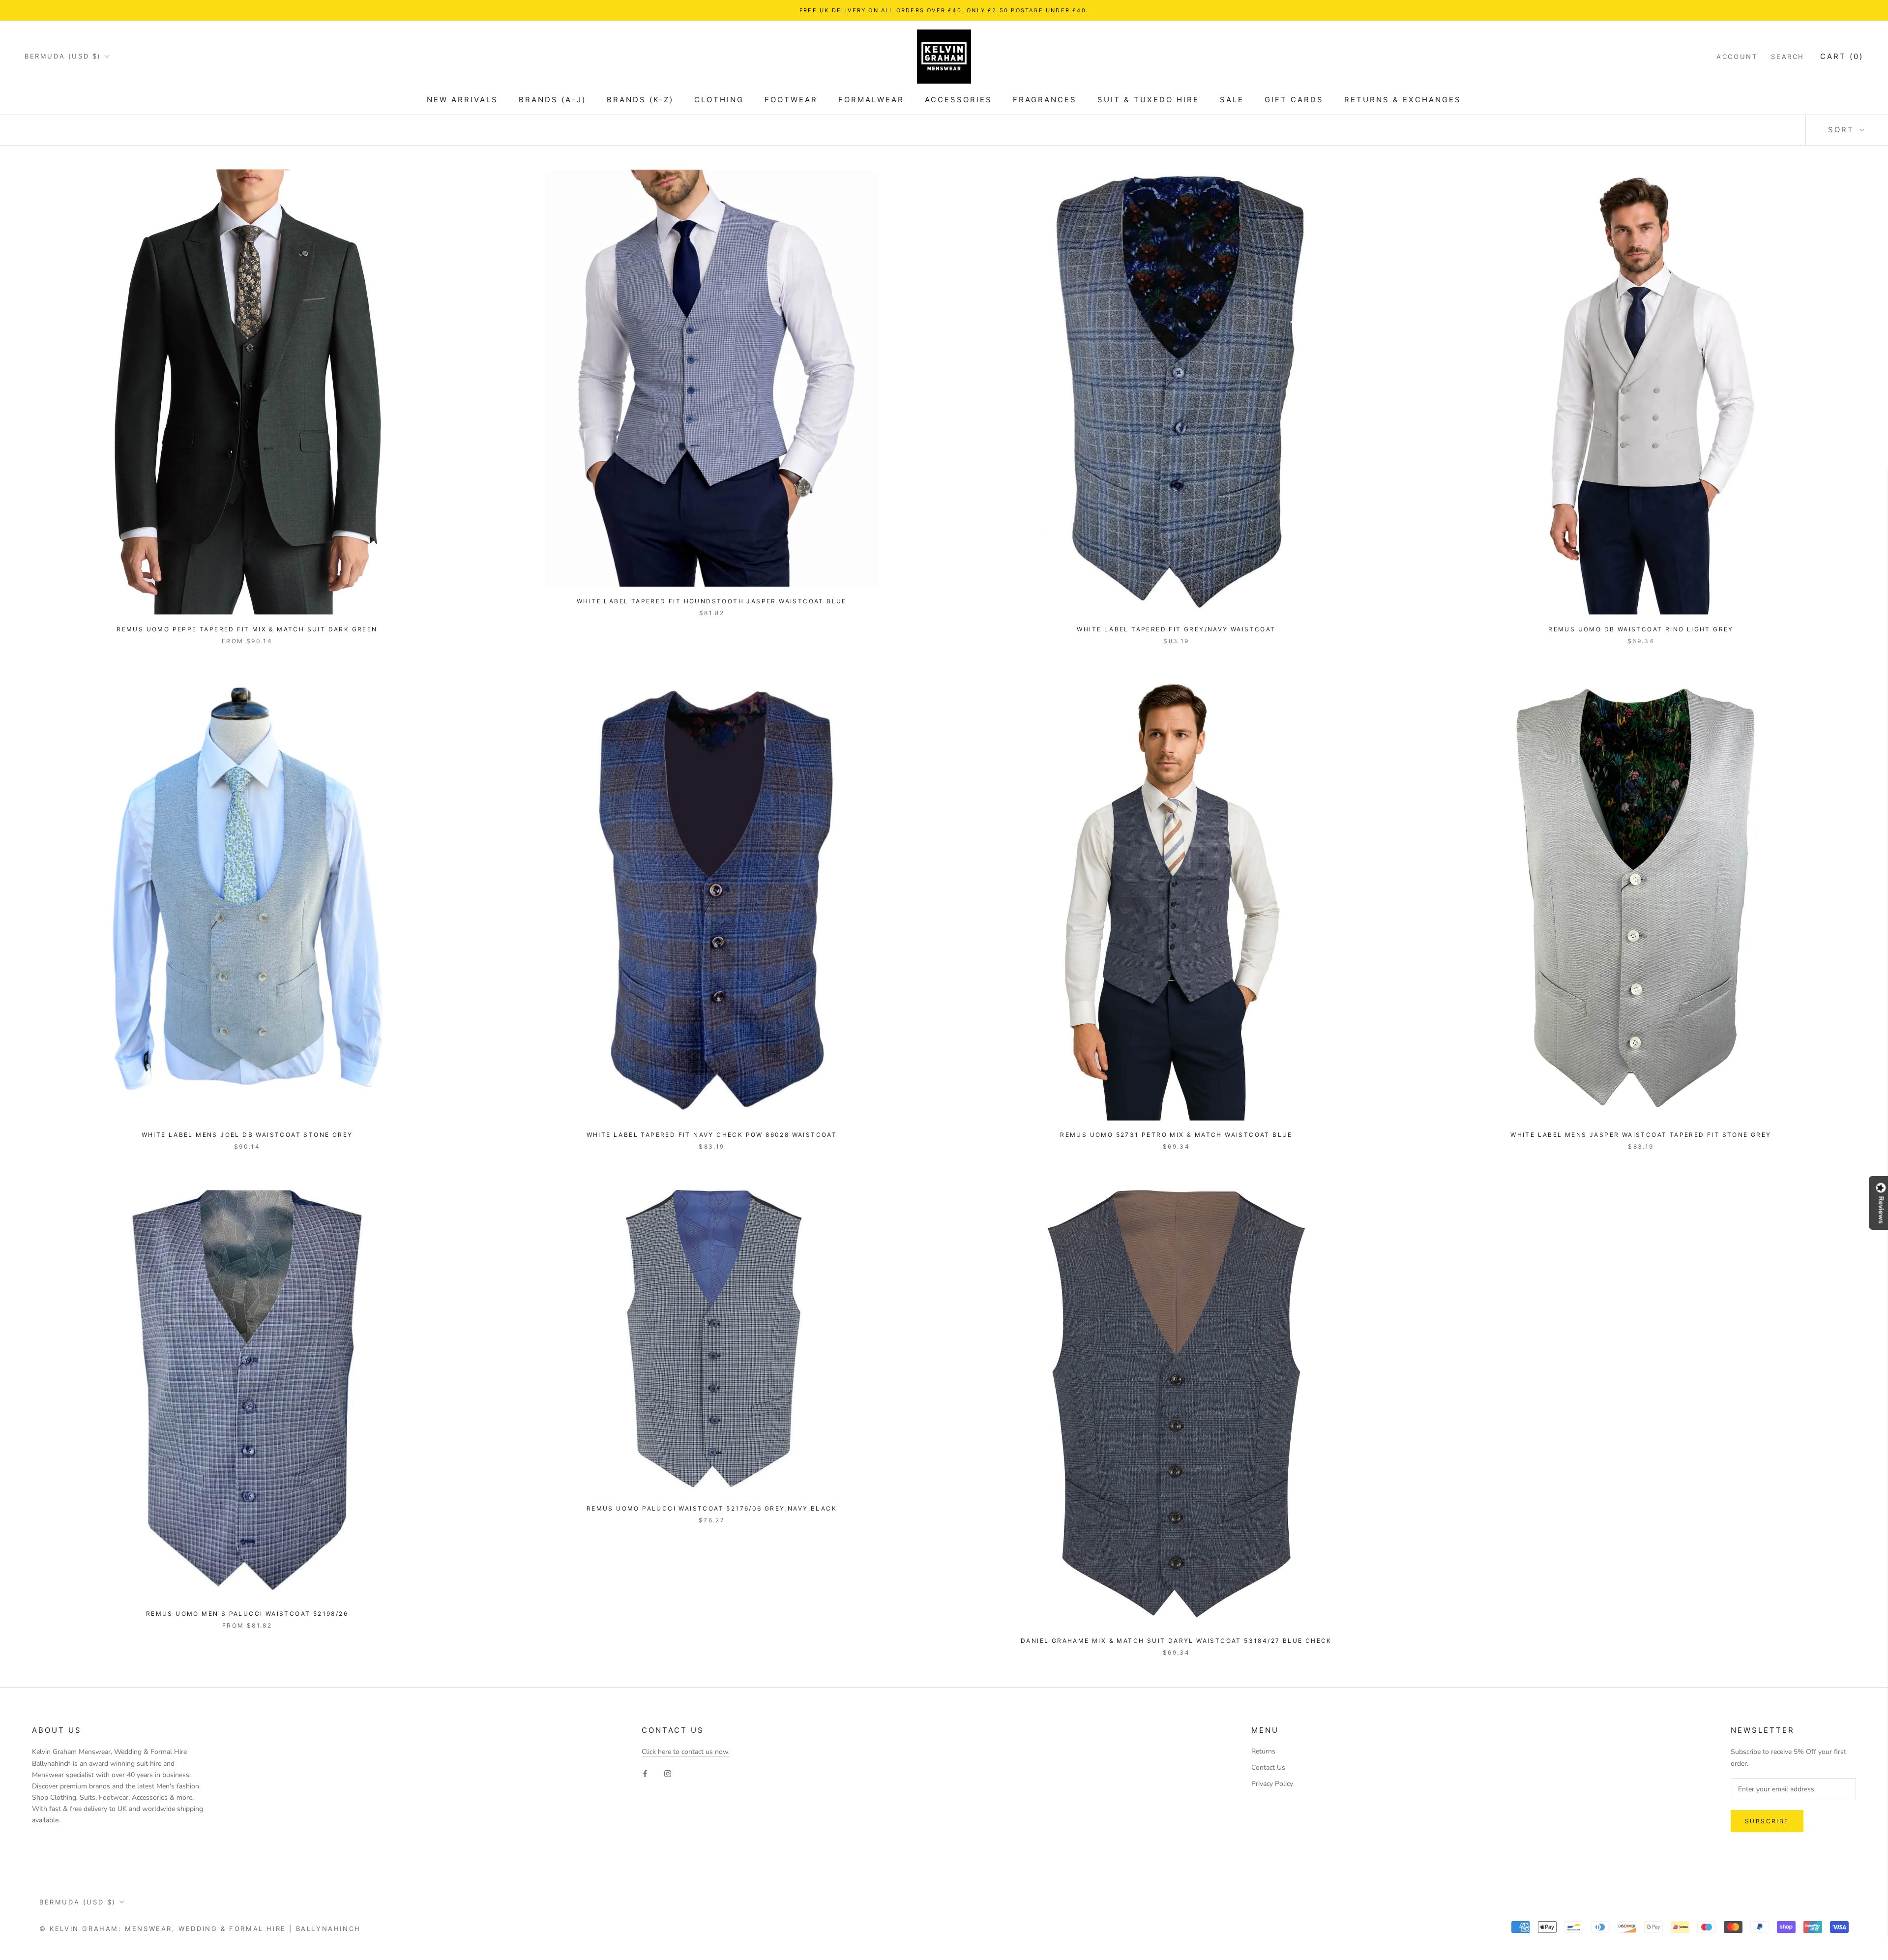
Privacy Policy (1272, 1784)
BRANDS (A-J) (552, 100)
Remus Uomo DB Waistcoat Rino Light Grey (1641, 629)
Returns (1263, 1751)
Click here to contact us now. (686, 1752)
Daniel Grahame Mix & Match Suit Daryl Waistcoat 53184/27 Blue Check (1176, 1641)
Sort (1843, 130)
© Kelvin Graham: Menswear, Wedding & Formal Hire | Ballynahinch (200, 1929)
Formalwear (871, 100)
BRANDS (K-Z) (640, 100)
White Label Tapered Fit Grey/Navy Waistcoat (1176, 629)
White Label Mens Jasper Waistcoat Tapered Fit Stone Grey (1641, 1135)
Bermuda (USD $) (63, 56)
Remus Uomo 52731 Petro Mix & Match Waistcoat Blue (1176, 1135)
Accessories (959, 100)
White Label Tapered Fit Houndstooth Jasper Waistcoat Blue (712, 601)
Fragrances (1045, 100)
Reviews (1881, 1210)
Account (1737, 57)
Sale (1232, 100)
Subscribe (1767, 1821)
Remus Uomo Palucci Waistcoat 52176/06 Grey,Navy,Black (712, 1508)
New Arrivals (462, 100)
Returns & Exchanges (1403, 100)
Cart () (1842, 56)
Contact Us (1268, 1767)
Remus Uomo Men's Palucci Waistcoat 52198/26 (247, 1614)
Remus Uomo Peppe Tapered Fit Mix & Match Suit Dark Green (247, 629)
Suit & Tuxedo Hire (1148, 100)
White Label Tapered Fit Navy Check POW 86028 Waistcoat (712, 1135)
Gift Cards (1294, 100)
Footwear (791, 100)
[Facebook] (645, 1773)
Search (1788, 57)
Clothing (719, 100)
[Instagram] (668, 1773)
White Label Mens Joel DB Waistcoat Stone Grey (247, 1135)
